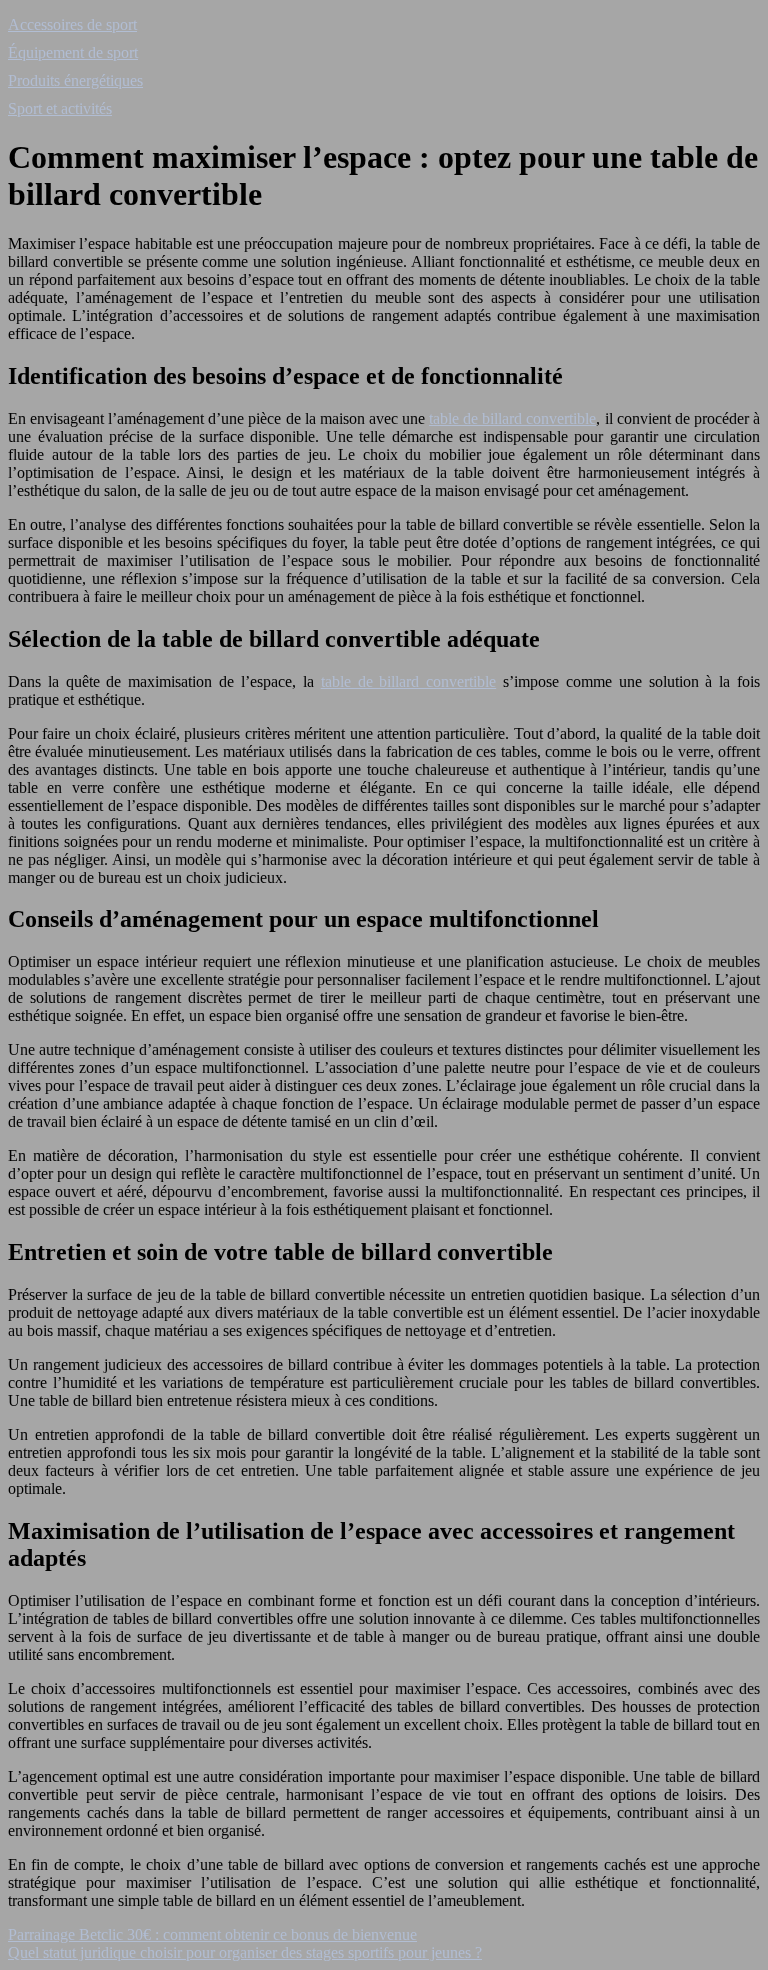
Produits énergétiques (75, 80)
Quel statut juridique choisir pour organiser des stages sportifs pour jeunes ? (245, 1952)
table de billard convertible (512, 418)
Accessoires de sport (72, 24)
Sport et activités (60, 108)
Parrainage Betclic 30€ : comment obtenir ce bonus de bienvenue (212, 1934)
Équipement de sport (73, 52)
